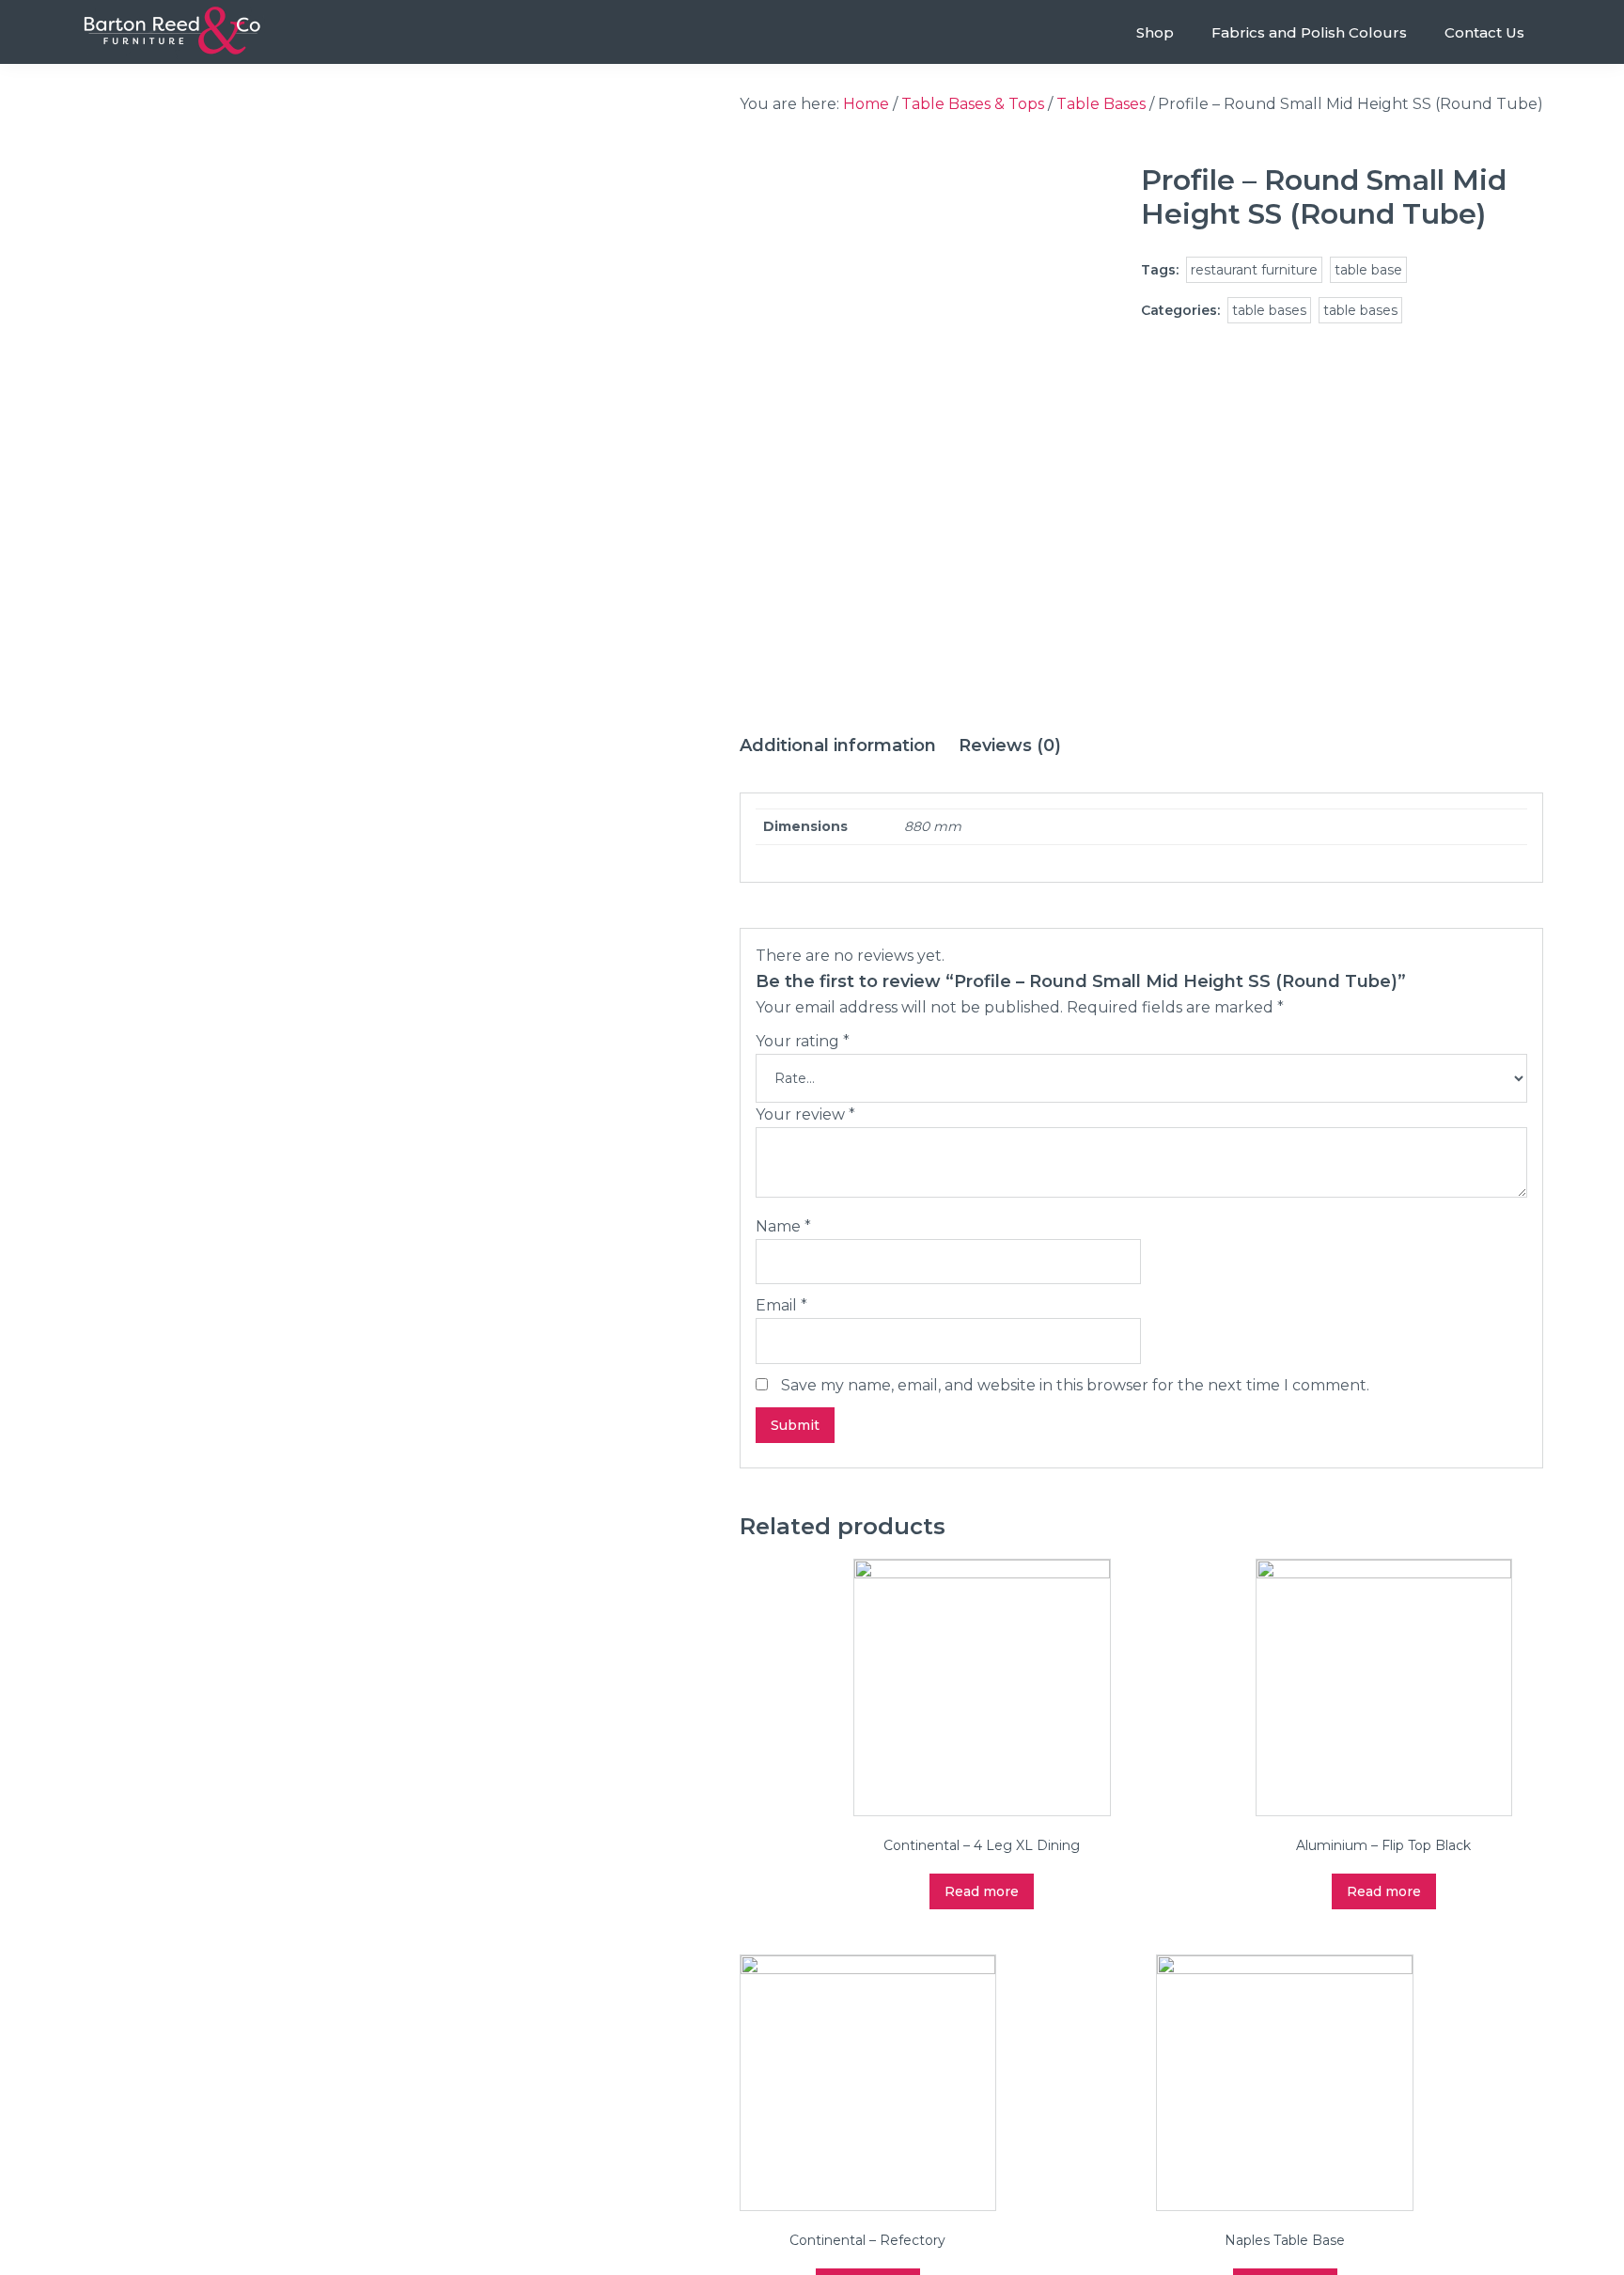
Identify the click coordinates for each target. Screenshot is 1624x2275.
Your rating (803, 1041)
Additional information (838, 745)
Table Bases (1101, 104)
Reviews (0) (1010, 745)
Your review (805, 1114)
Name (783, 1226)
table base (1368, 270)
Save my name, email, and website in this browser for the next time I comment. (1075, 1385)
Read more (982, 1891)
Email (781, 1305)
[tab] (838, 746)
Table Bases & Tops (973, 104)
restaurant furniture (1254, 270)
